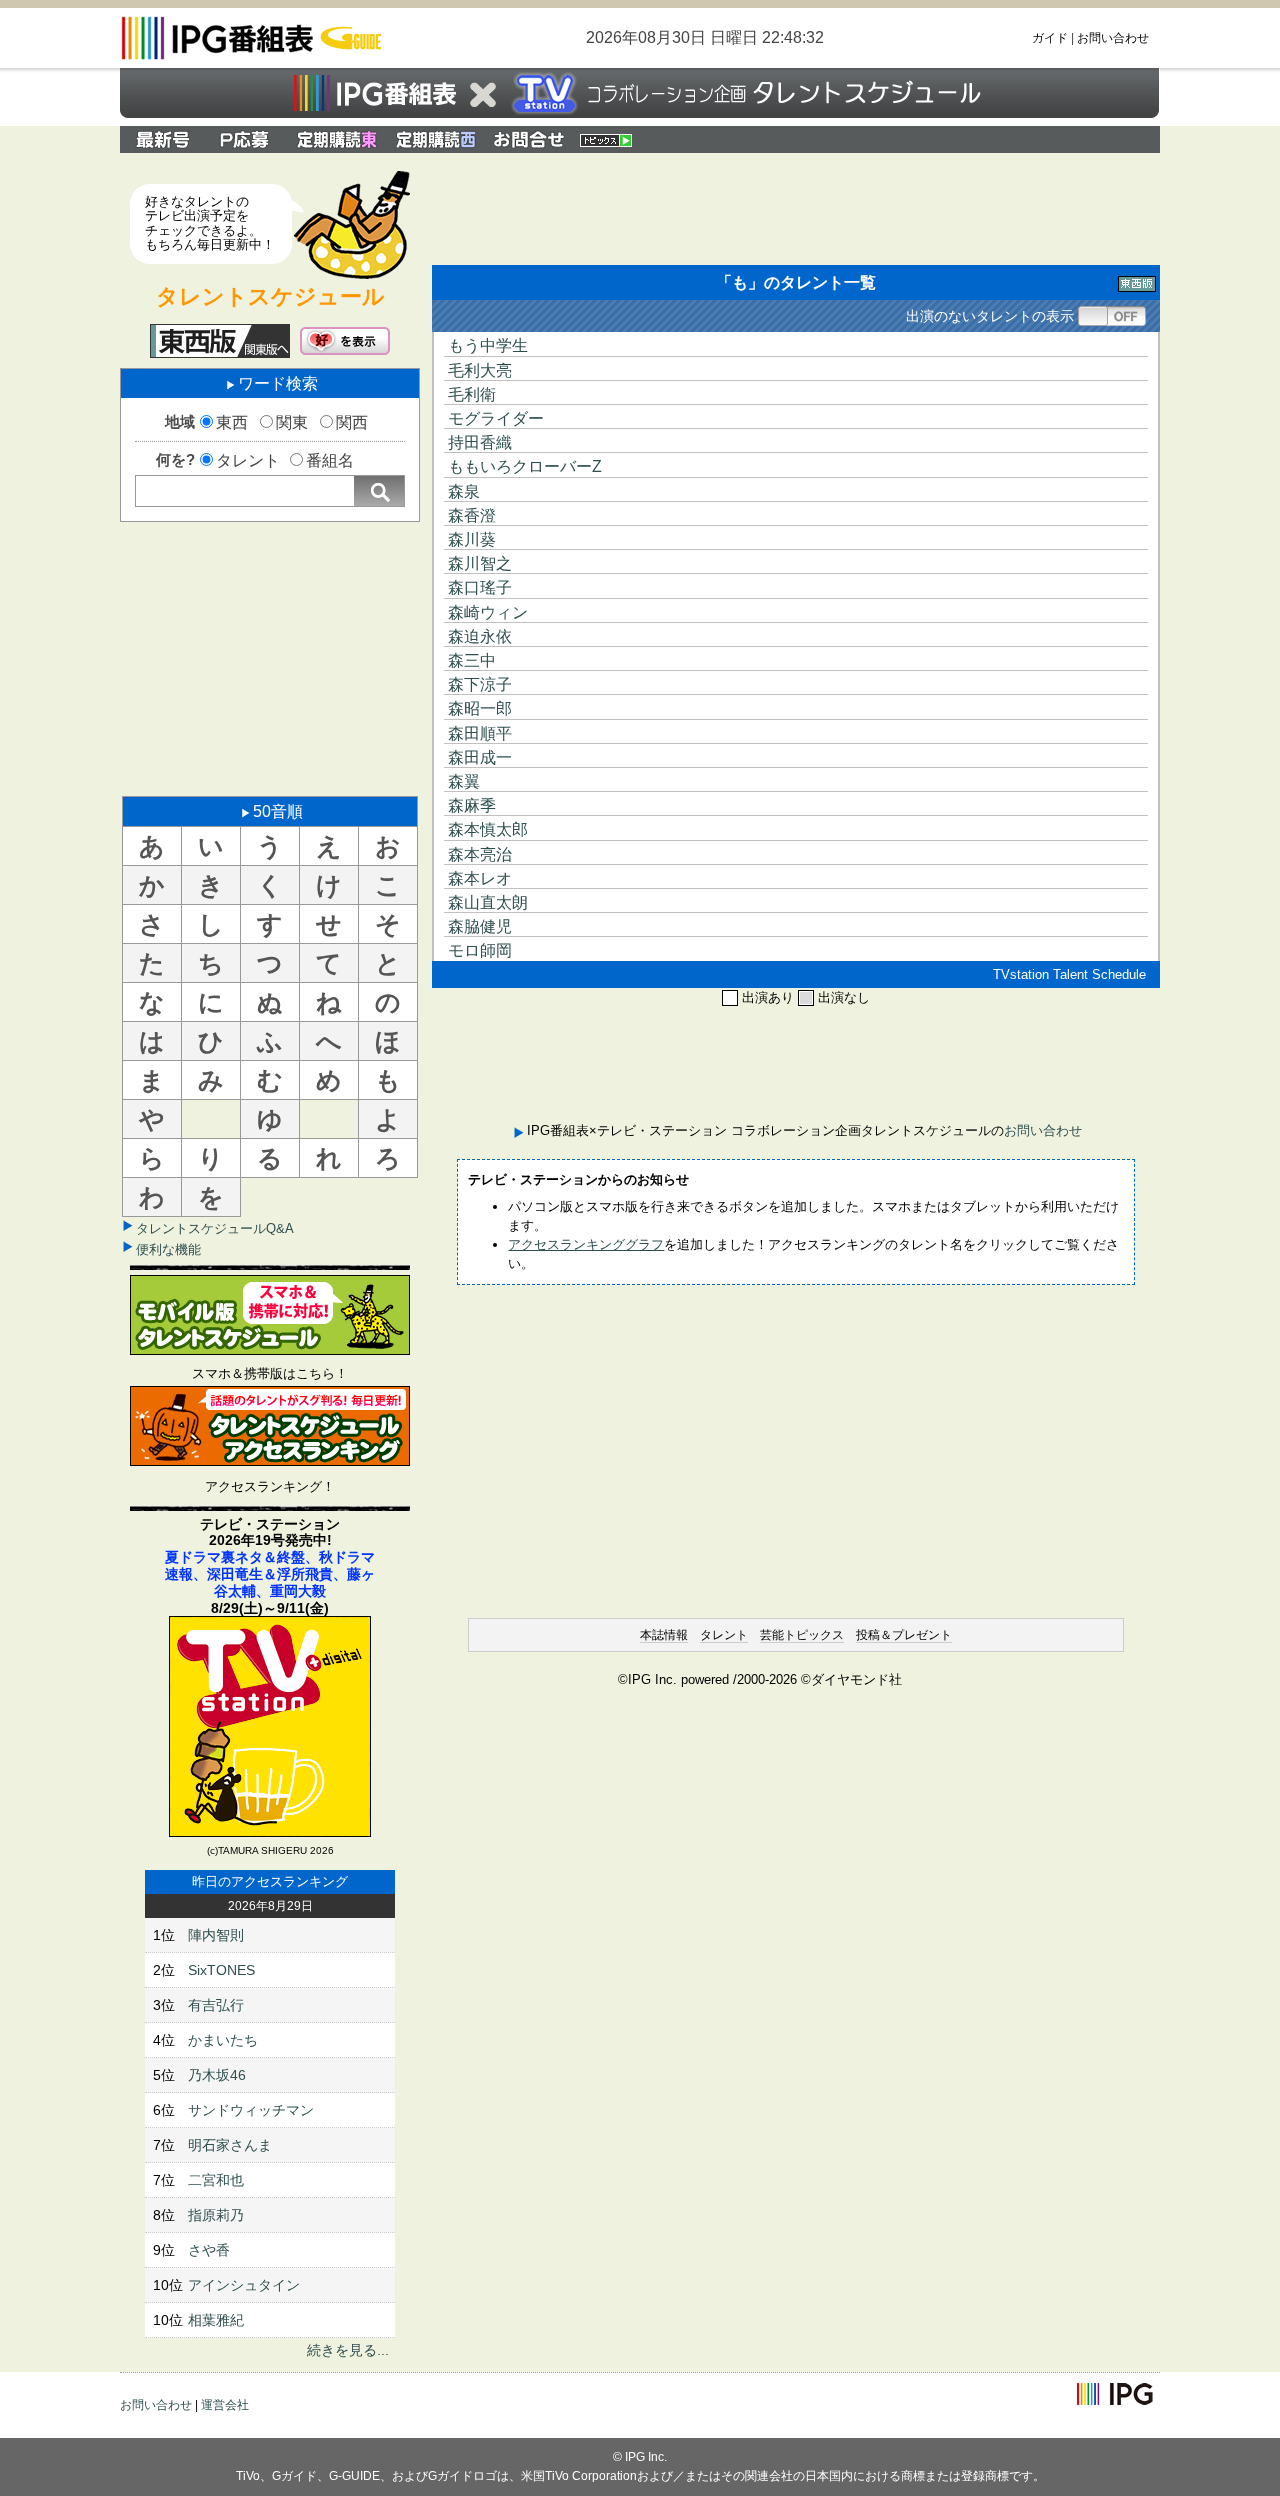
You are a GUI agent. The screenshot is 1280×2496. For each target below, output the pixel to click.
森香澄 (472, 515)
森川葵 (472, 539)
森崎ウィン (488, 612)
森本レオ (480, 878)
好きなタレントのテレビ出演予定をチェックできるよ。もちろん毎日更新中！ (210, 223)
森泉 (464, 491)
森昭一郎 (480, 708)
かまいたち (223, 2040)
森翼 (464, 781)
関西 (352, 422)
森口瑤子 (480, 587)
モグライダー (496, 418)
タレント (248, 460)
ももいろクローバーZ (525, 466)
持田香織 (480, 442)
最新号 (163, 139)
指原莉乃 (216, 2215)
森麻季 (472, 805)
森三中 (472, 660)
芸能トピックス (802, 1635)
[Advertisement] (270, 657)
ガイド (1050, 38)
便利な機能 (168, 1249)
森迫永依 (480, 636)
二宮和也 (216, 2180)
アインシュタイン (244, 2285)
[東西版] (220, 341)
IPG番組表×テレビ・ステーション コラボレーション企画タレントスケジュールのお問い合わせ (529, 139)
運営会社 (225, 2405)
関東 (292, 422)
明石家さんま (230, 2145)
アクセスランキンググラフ (586, 1244)
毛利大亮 (480, 370)
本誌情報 (664, 1635)
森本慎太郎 (488, 829)
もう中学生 (488, 345)
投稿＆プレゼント (904, 1635)
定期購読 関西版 (437, 139)
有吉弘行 (216, 2005)
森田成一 (480, 757)
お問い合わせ (1113, 38)
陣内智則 (216, 1935)
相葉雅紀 (216, 2320)
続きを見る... (348, 2350)
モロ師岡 (480, 950)
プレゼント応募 (247, 139)
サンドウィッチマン (251, 2110)
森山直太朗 (488, 902)
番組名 (330, 460)
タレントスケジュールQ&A (215, 1228)
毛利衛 (472, 394)
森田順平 (480, 733)
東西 (232, 422)
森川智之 (480, 563)
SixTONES (221, 1970)
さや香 (209, 2250)
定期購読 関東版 (338, 139)
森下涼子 (480, 684)
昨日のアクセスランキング (270, 1881)
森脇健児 (480, 926)
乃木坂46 (217, 2075)
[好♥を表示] (345, 341)
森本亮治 (480, 854)
